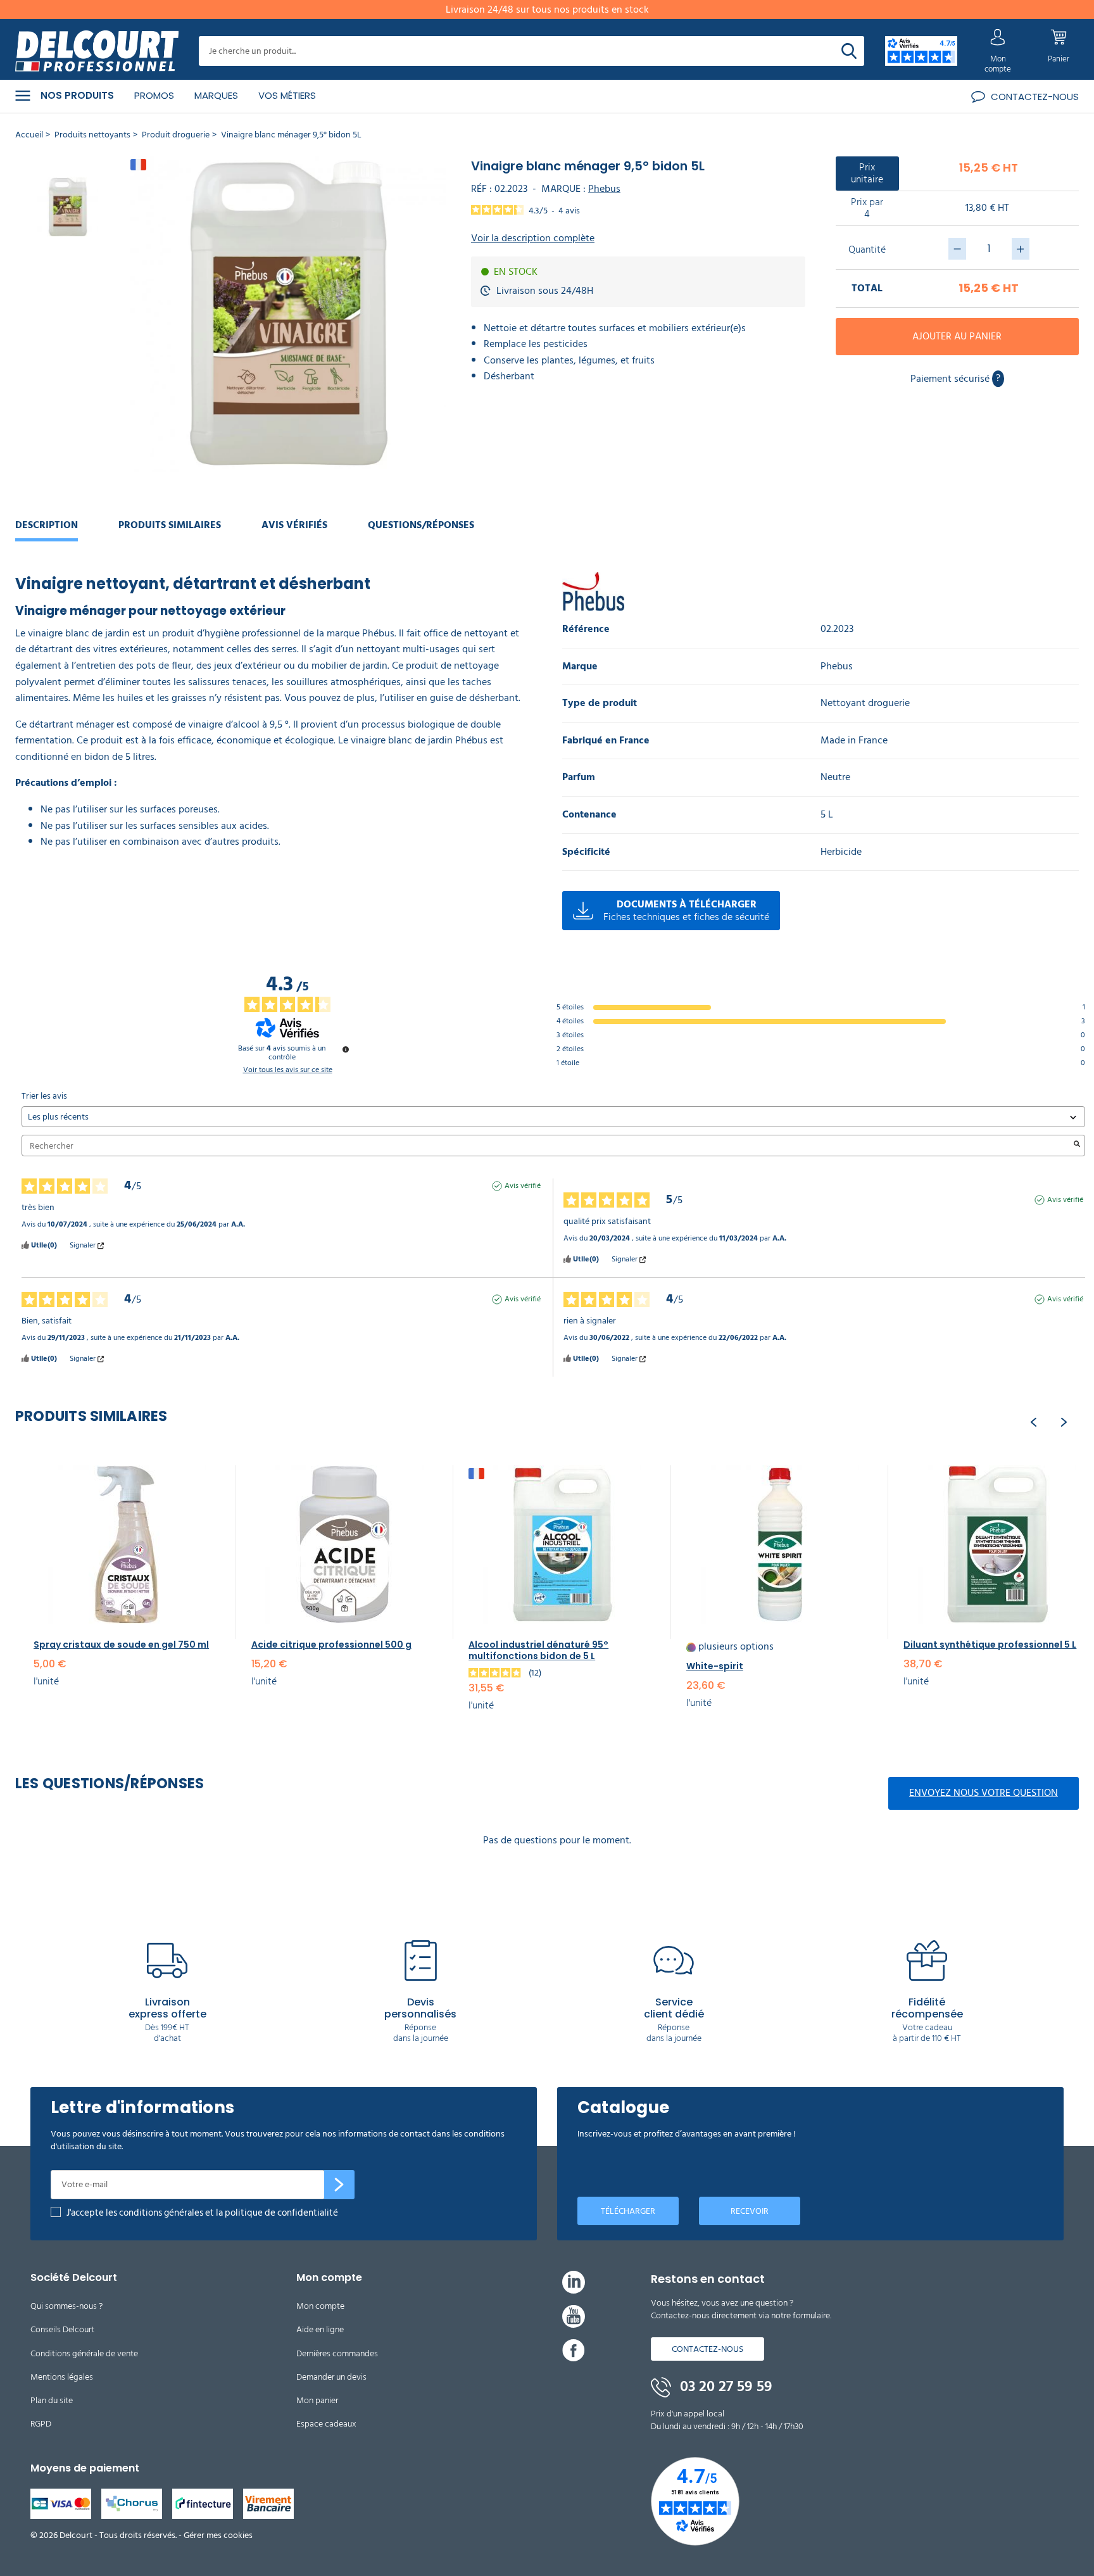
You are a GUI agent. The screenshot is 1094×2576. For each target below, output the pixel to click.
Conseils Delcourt (62, 2329)
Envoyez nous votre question (984, 1793)
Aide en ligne (320, 2329)
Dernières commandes (337, 2353)
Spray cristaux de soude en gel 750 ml (121, 1645)
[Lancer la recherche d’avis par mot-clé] (1077, 1146)
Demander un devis (331, 2377)
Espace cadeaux (326, 2424)
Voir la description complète (533, 238)
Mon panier (317, 2400)
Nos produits (77, 96)
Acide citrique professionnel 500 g (331, 1645)
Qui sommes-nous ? (66, 2306)
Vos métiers (287, 95)
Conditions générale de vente (84, 2353)
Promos (154, 95)
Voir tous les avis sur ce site (288, 1070)
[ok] (339, 2185)
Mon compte (320, 2306)
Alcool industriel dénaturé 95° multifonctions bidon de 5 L (538, 1650)
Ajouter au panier (957, 336)
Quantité (867, 250)
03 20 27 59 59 (724, 2387)
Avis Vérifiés (294, 525)
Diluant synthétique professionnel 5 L (990, 1645)
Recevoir (750, 2211)
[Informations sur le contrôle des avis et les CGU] (346, 1049)
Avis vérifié (523, 1186)
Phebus (604, 189)
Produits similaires (170, 525)
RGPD (41, 2424)
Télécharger (628, 2211)
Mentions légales (62, 2377)
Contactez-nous (707, 2349)
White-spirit (715, 1666)
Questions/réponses (421, 525)
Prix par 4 (867, 208)
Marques (216, 95)
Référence (586, 629)
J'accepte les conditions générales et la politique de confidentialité (202, 2213)
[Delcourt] (97, 51)
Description (47, 525)
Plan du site (52, 2400)
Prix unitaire (867, 173)
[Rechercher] (849, 51)
